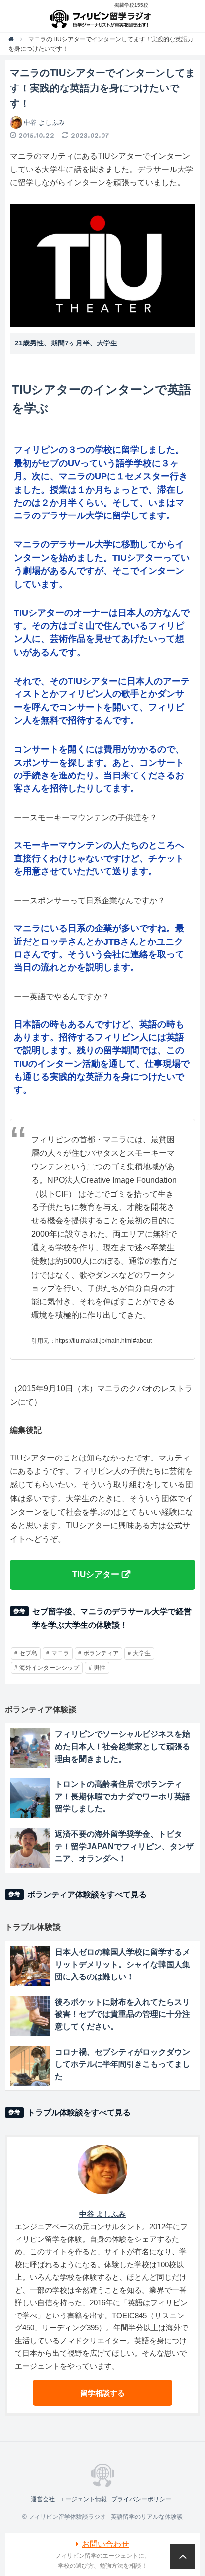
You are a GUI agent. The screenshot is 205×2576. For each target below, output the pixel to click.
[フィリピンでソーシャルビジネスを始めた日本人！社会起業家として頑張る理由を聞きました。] (30, 1748)
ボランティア (101, 1653)
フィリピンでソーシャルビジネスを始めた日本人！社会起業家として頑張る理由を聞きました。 (122, 1747)
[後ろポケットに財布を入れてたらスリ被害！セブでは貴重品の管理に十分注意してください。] (30, 2016)
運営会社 (43, 2499)
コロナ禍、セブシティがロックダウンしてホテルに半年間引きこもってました (122, 2064)
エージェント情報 (83, 2499)
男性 (100, 1668)
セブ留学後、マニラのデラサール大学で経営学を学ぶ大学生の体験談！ (112, 1618)
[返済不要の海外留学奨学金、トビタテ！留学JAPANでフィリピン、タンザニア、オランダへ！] (30, 1848)
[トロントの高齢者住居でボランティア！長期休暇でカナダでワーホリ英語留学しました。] (30, 1798)
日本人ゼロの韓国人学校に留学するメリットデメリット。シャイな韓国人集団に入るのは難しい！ (122, 1964)
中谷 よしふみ (44, 123)
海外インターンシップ (49, 1668)
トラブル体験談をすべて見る (79, 2112)
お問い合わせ (105, 2544)
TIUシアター (96, 1574)
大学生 (142, 1653)
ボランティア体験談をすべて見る (87, 1895)
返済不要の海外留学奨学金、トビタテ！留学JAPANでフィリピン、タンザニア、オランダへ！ (124, 1846)
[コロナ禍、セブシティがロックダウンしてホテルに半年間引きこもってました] (30, 2066)
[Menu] (189, 16)
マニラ (60, 1653)
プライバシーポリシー (141, 2499)
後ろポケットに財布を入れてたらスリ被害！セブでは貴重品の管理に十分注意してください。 (122, 2015)
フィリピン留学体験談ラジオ (103, 16)
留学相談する (102, 2393)
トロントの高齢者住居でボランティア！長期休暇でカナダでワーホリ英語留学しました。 (122, 1796)
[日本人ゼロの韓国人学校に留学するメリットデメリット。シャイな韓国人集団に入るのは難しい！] (30, 1966)
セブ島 (28, 1653)
